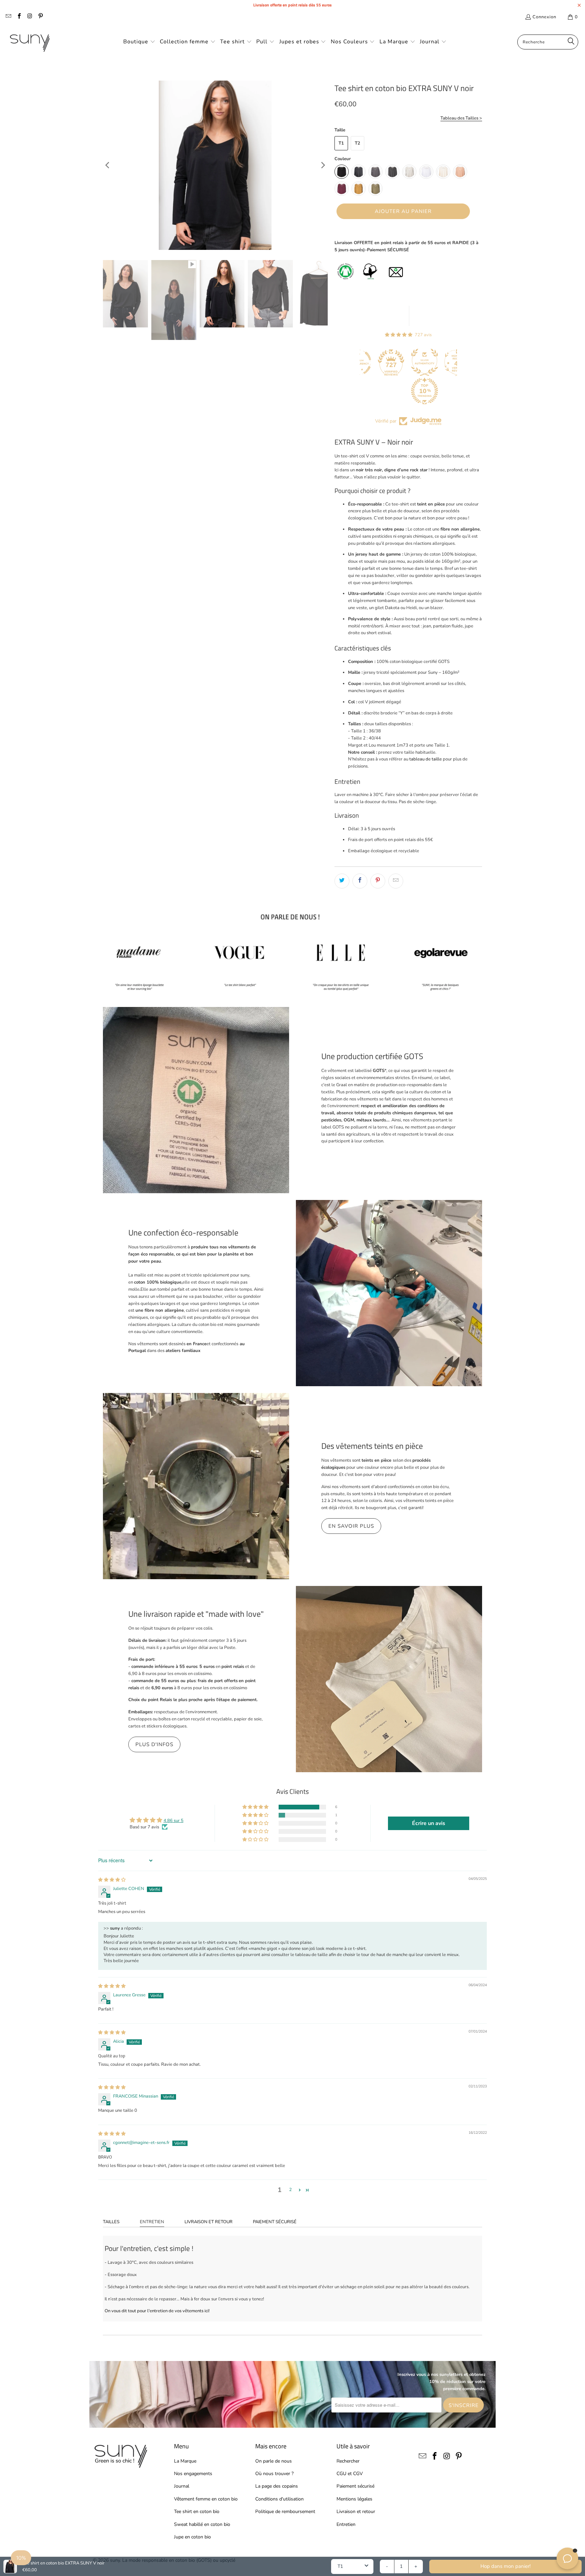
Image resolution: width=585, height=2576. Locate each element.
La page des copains (277, 2486)
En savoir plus (351, 1526)
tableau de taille (426, 759)
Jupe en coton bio (192, 2537)
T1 (341, 143)
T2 (357, 143)
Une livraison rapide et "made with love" (196, 1614)
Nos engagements (193, 2474)
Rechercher (348, 2461)
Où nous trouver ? (274, 2474)
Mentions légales (354, 2499)
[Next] (323, 165)
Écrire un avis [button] (429, 1823)
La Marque (185, 2461)
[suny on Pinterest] (40, 17)
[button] (139, 42)
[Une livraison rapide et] (389, 1679)
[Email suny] (8, 17)
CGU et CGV (350, 2474)
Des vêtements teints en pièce (372, 1446)
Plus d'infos (154, 1744)
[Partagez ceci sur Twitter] (342, 881)
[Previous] (108, 165)
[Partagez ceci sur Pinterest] (378, 881)
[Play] (215, 165)
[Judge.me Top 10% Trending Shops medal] (392, 391)
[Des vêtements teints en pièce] (196, 1486)
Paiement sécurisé (275, 2222)
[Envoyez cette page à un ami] (396, 881)
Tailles (111, 2222)
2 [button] (290, 2190)
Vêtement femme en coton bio (206, 2499)
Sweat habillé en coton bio (202, 2524)
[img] (112, 1880)
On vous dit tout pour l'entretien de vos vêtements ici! (157, 2311)
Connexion (544, 17)
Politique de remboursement (285, 2511)
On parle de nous (274, 2461)
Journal (182, 2486)
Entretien (152, 2222)
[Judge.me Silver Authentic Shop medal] (392, 362)
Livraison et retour (209, 2222)
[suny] (30, 42)
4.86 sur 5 (174, 1821)
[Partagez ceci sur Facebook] (360, 881)
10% (21, 2558)
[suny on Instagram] (29, 17)
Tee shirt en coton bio (197, 2511)
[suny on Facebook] (19, 17)
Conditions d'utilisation (279, 2499)
